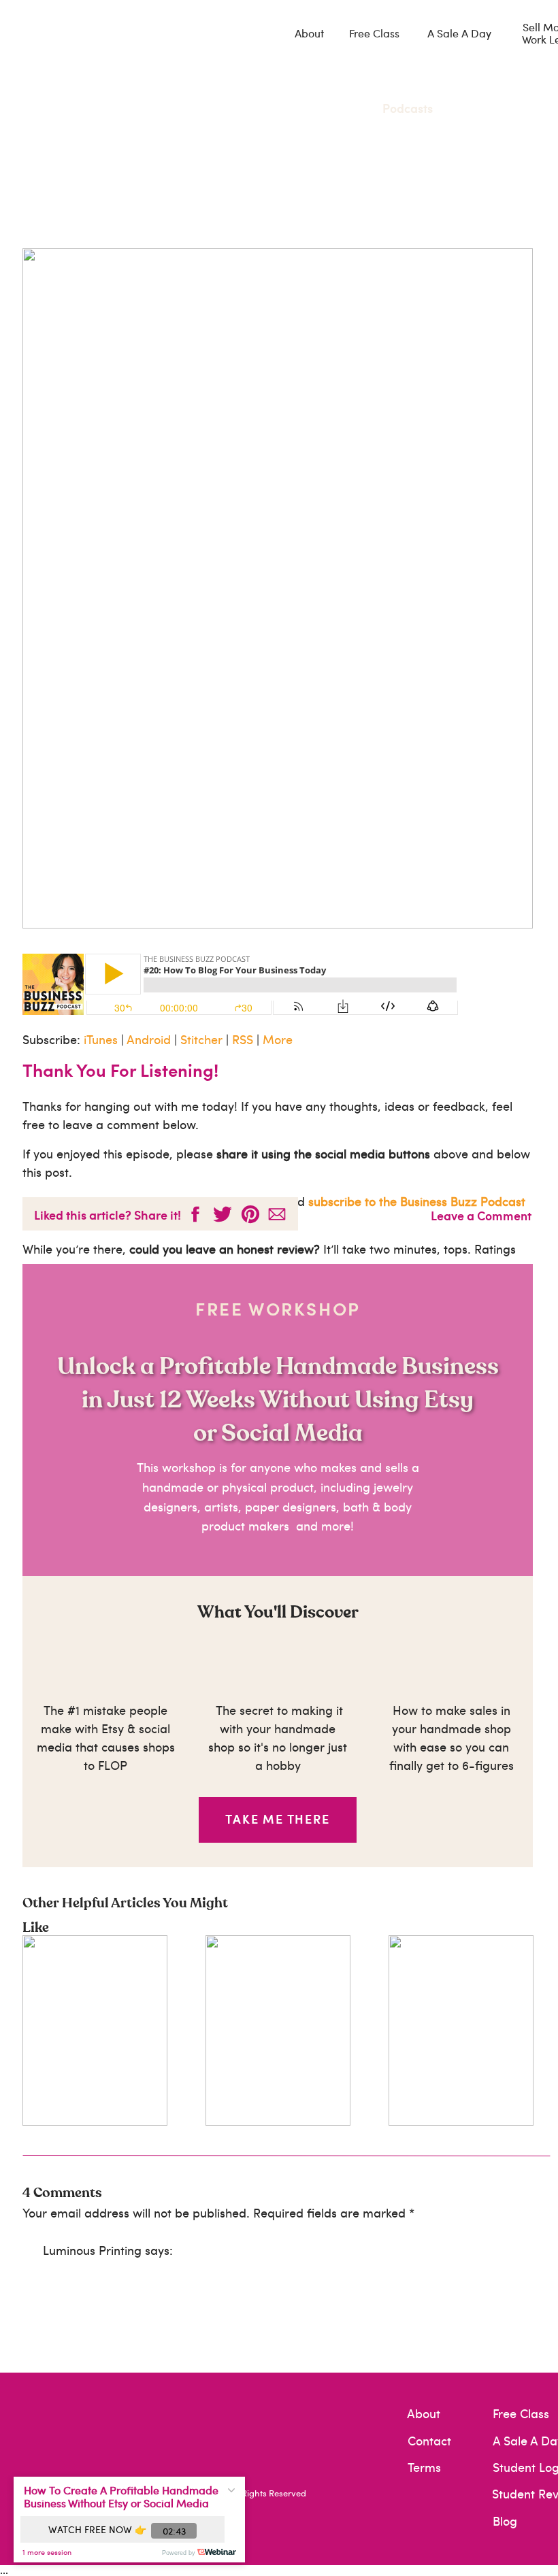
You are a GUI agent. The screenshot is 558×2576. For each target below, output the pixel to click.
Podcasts (408, 108)
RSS (243, 1039)
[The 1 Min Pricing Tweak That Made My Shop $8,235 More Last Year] (278, 2030)
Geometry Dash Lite (464, 2485)
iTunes (101, 1039)
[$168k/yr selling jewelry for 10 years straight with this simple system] (95, 2030)
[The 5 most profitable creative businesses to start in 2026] (461, 2030)
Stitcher (201, 1039)
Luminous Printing (92, 2250)
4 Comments (62, 2193)
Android (149, 1039)
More (278, 1039)
